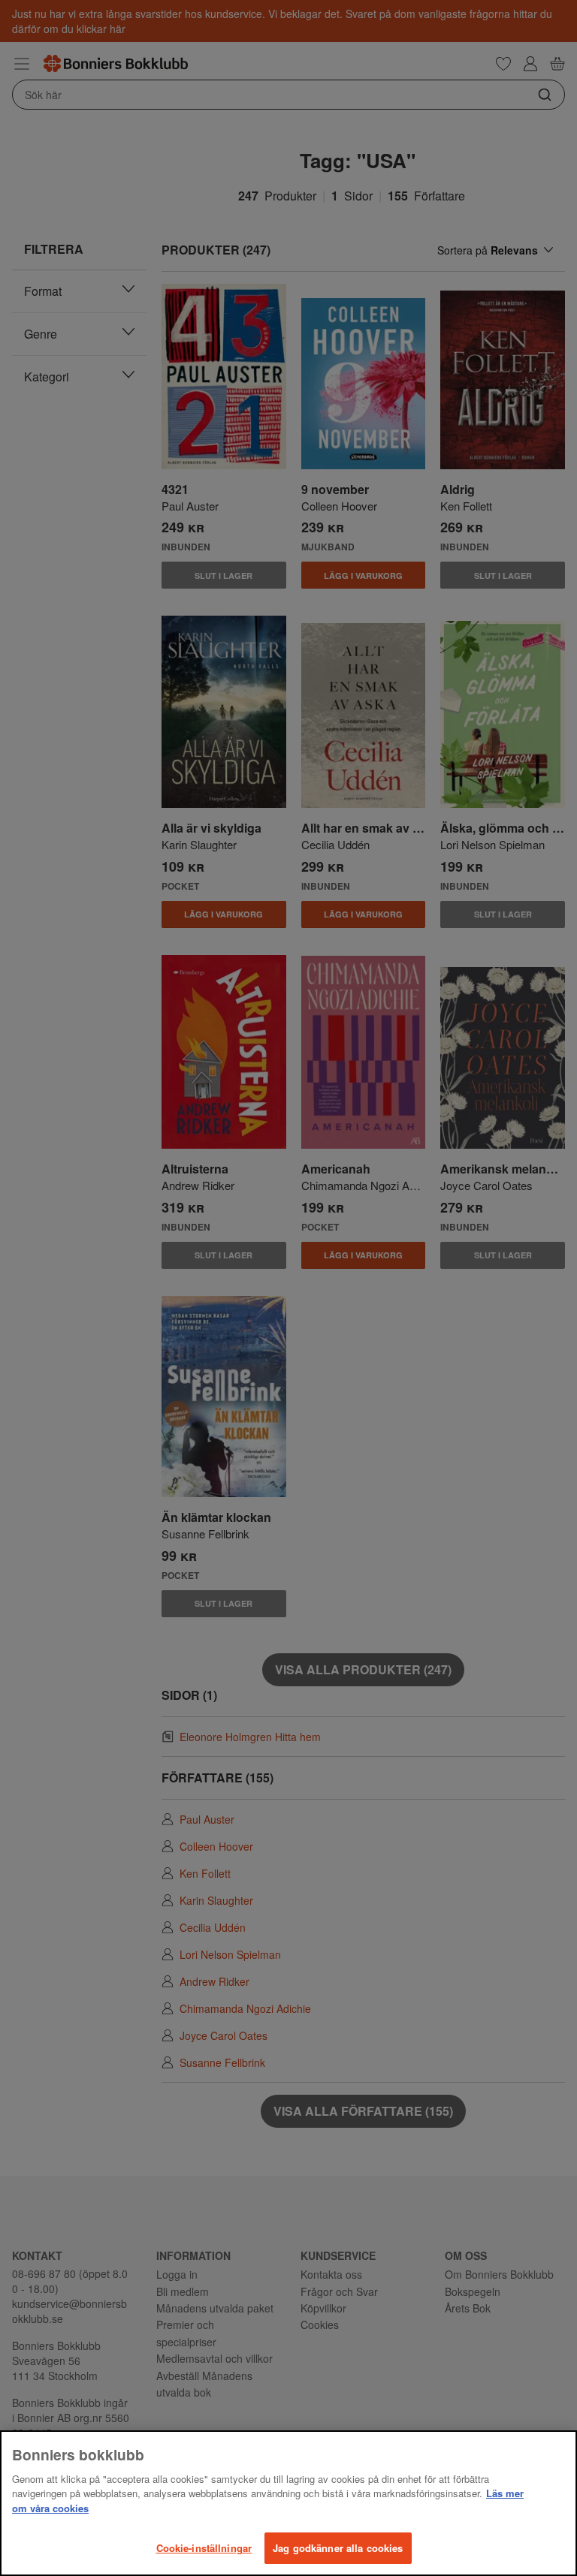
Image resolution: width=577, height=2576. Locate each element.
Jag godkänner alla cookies (338, 2548)
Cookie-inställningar (204, 2548)
